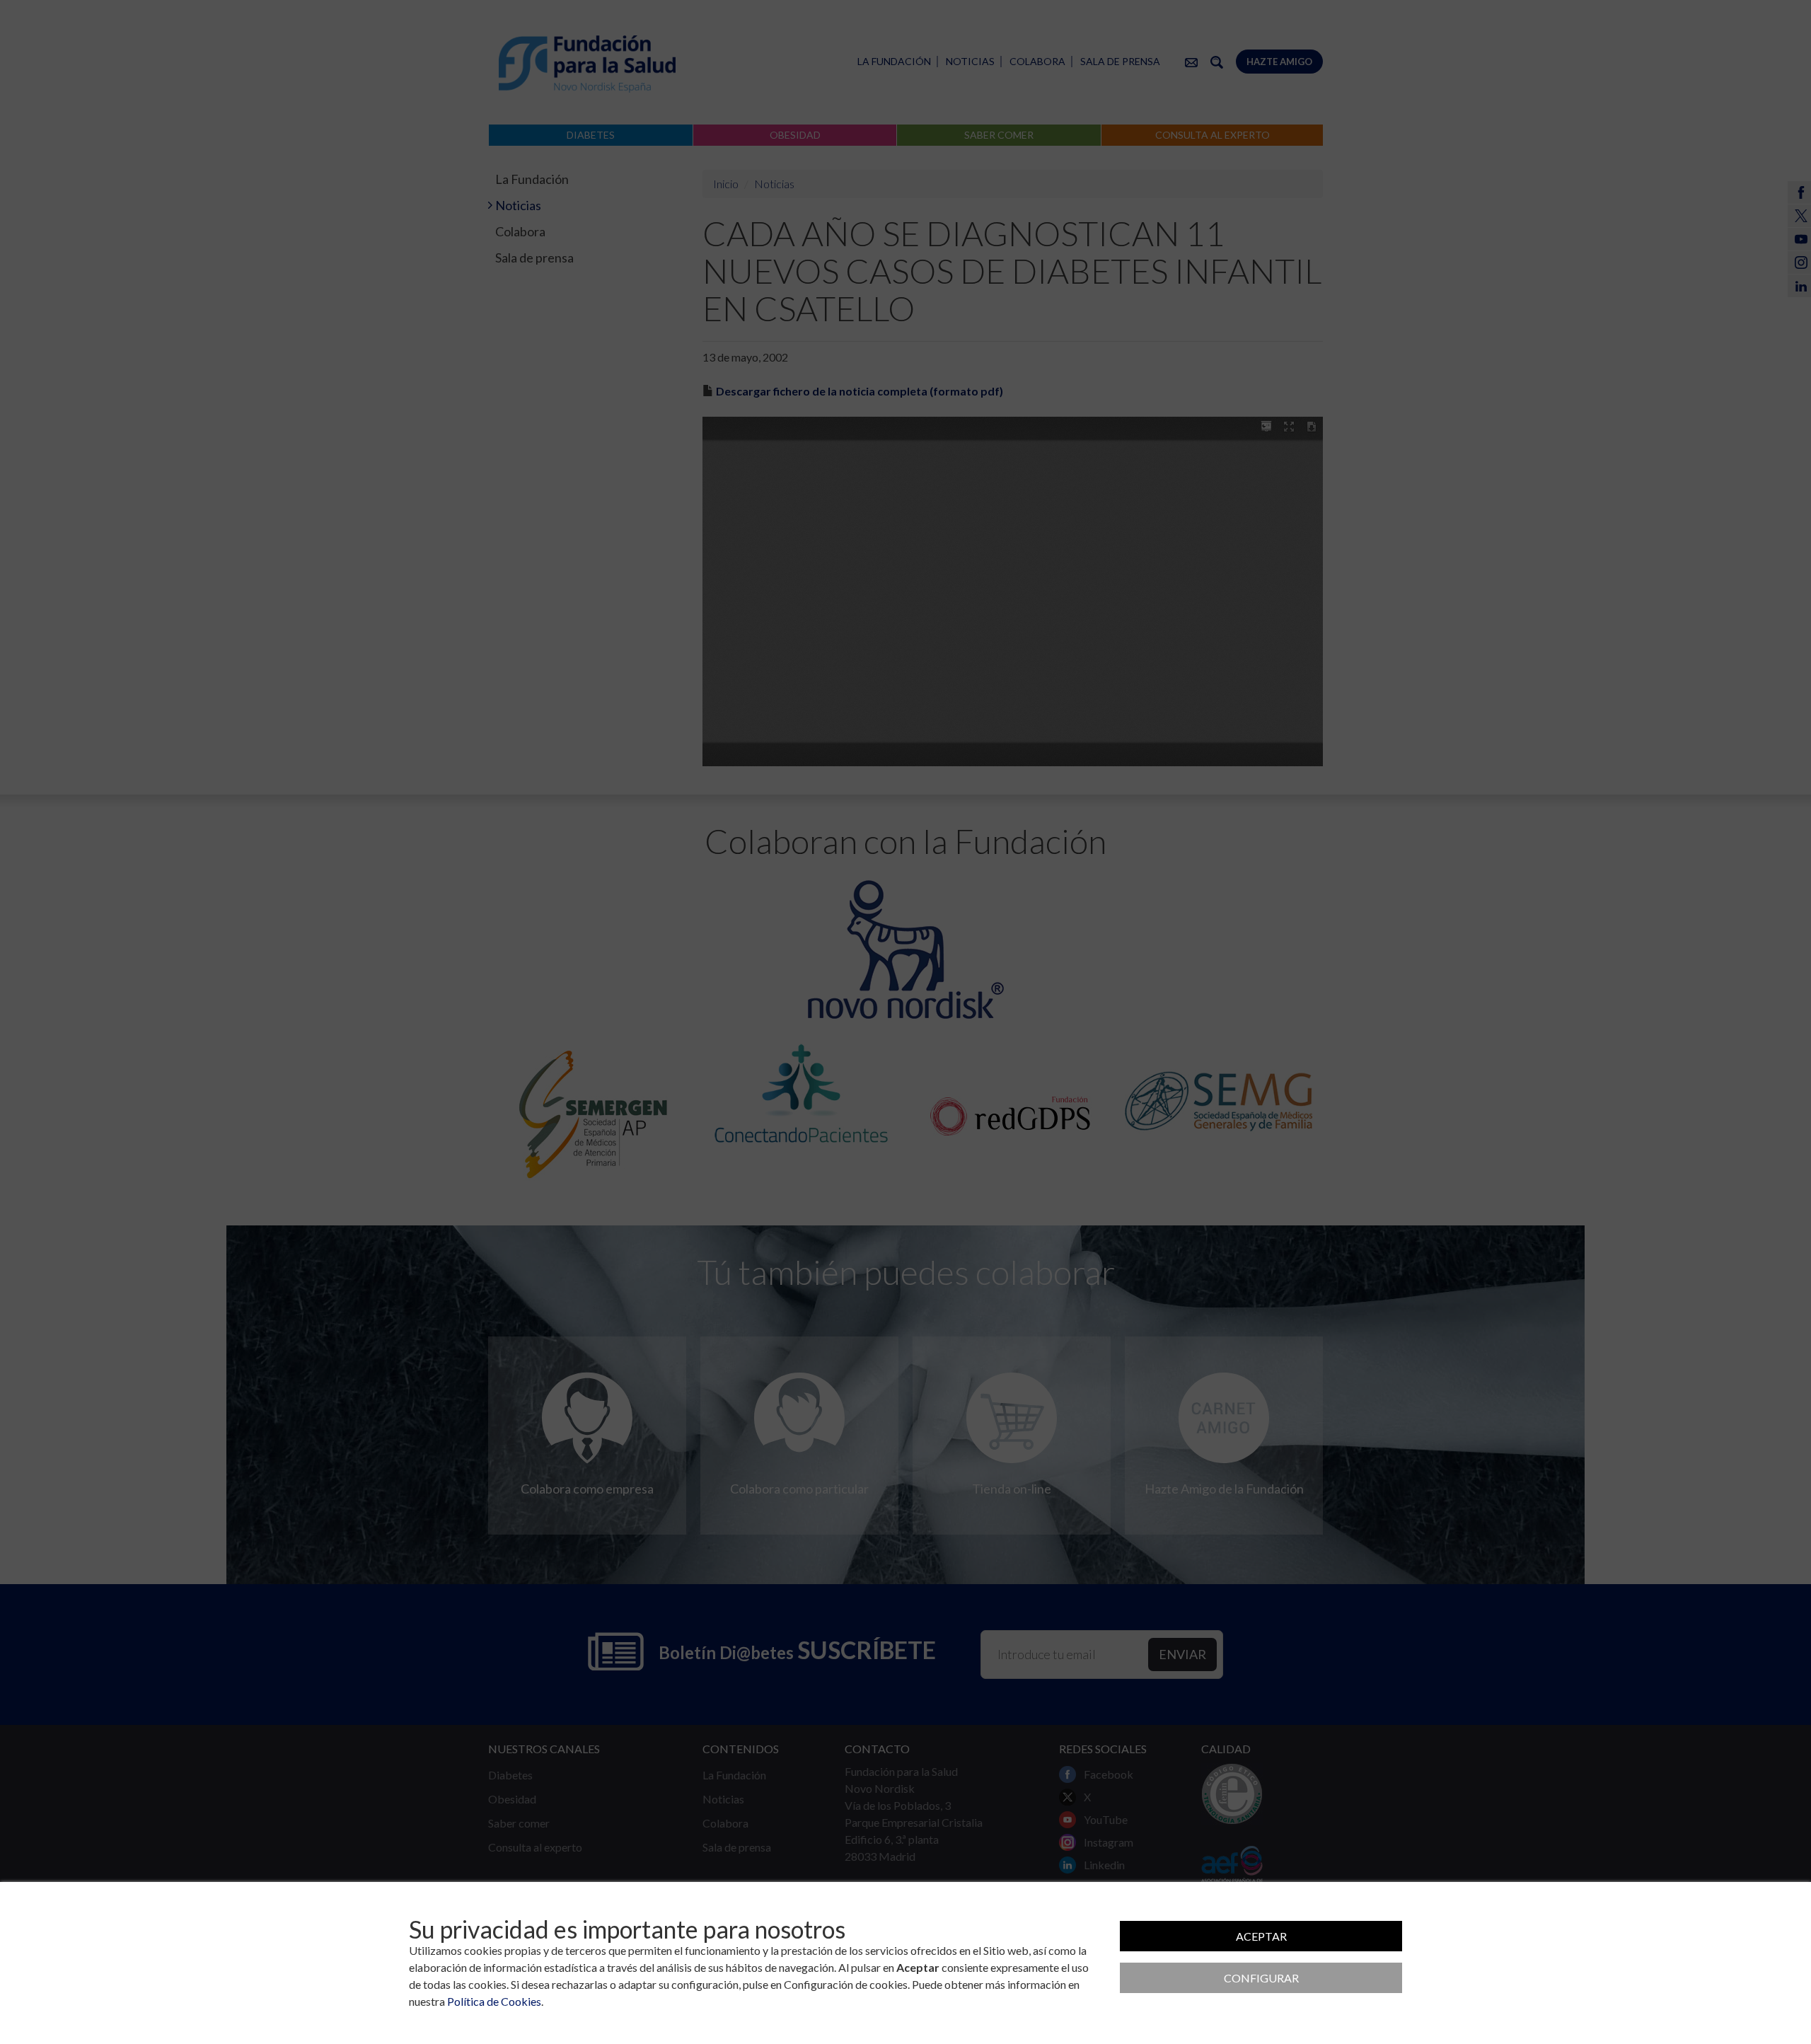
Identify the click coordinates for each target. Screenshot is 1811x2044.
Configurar (1261, 1978)
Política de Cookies (494, 2001)
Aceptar (1261, 1936)
